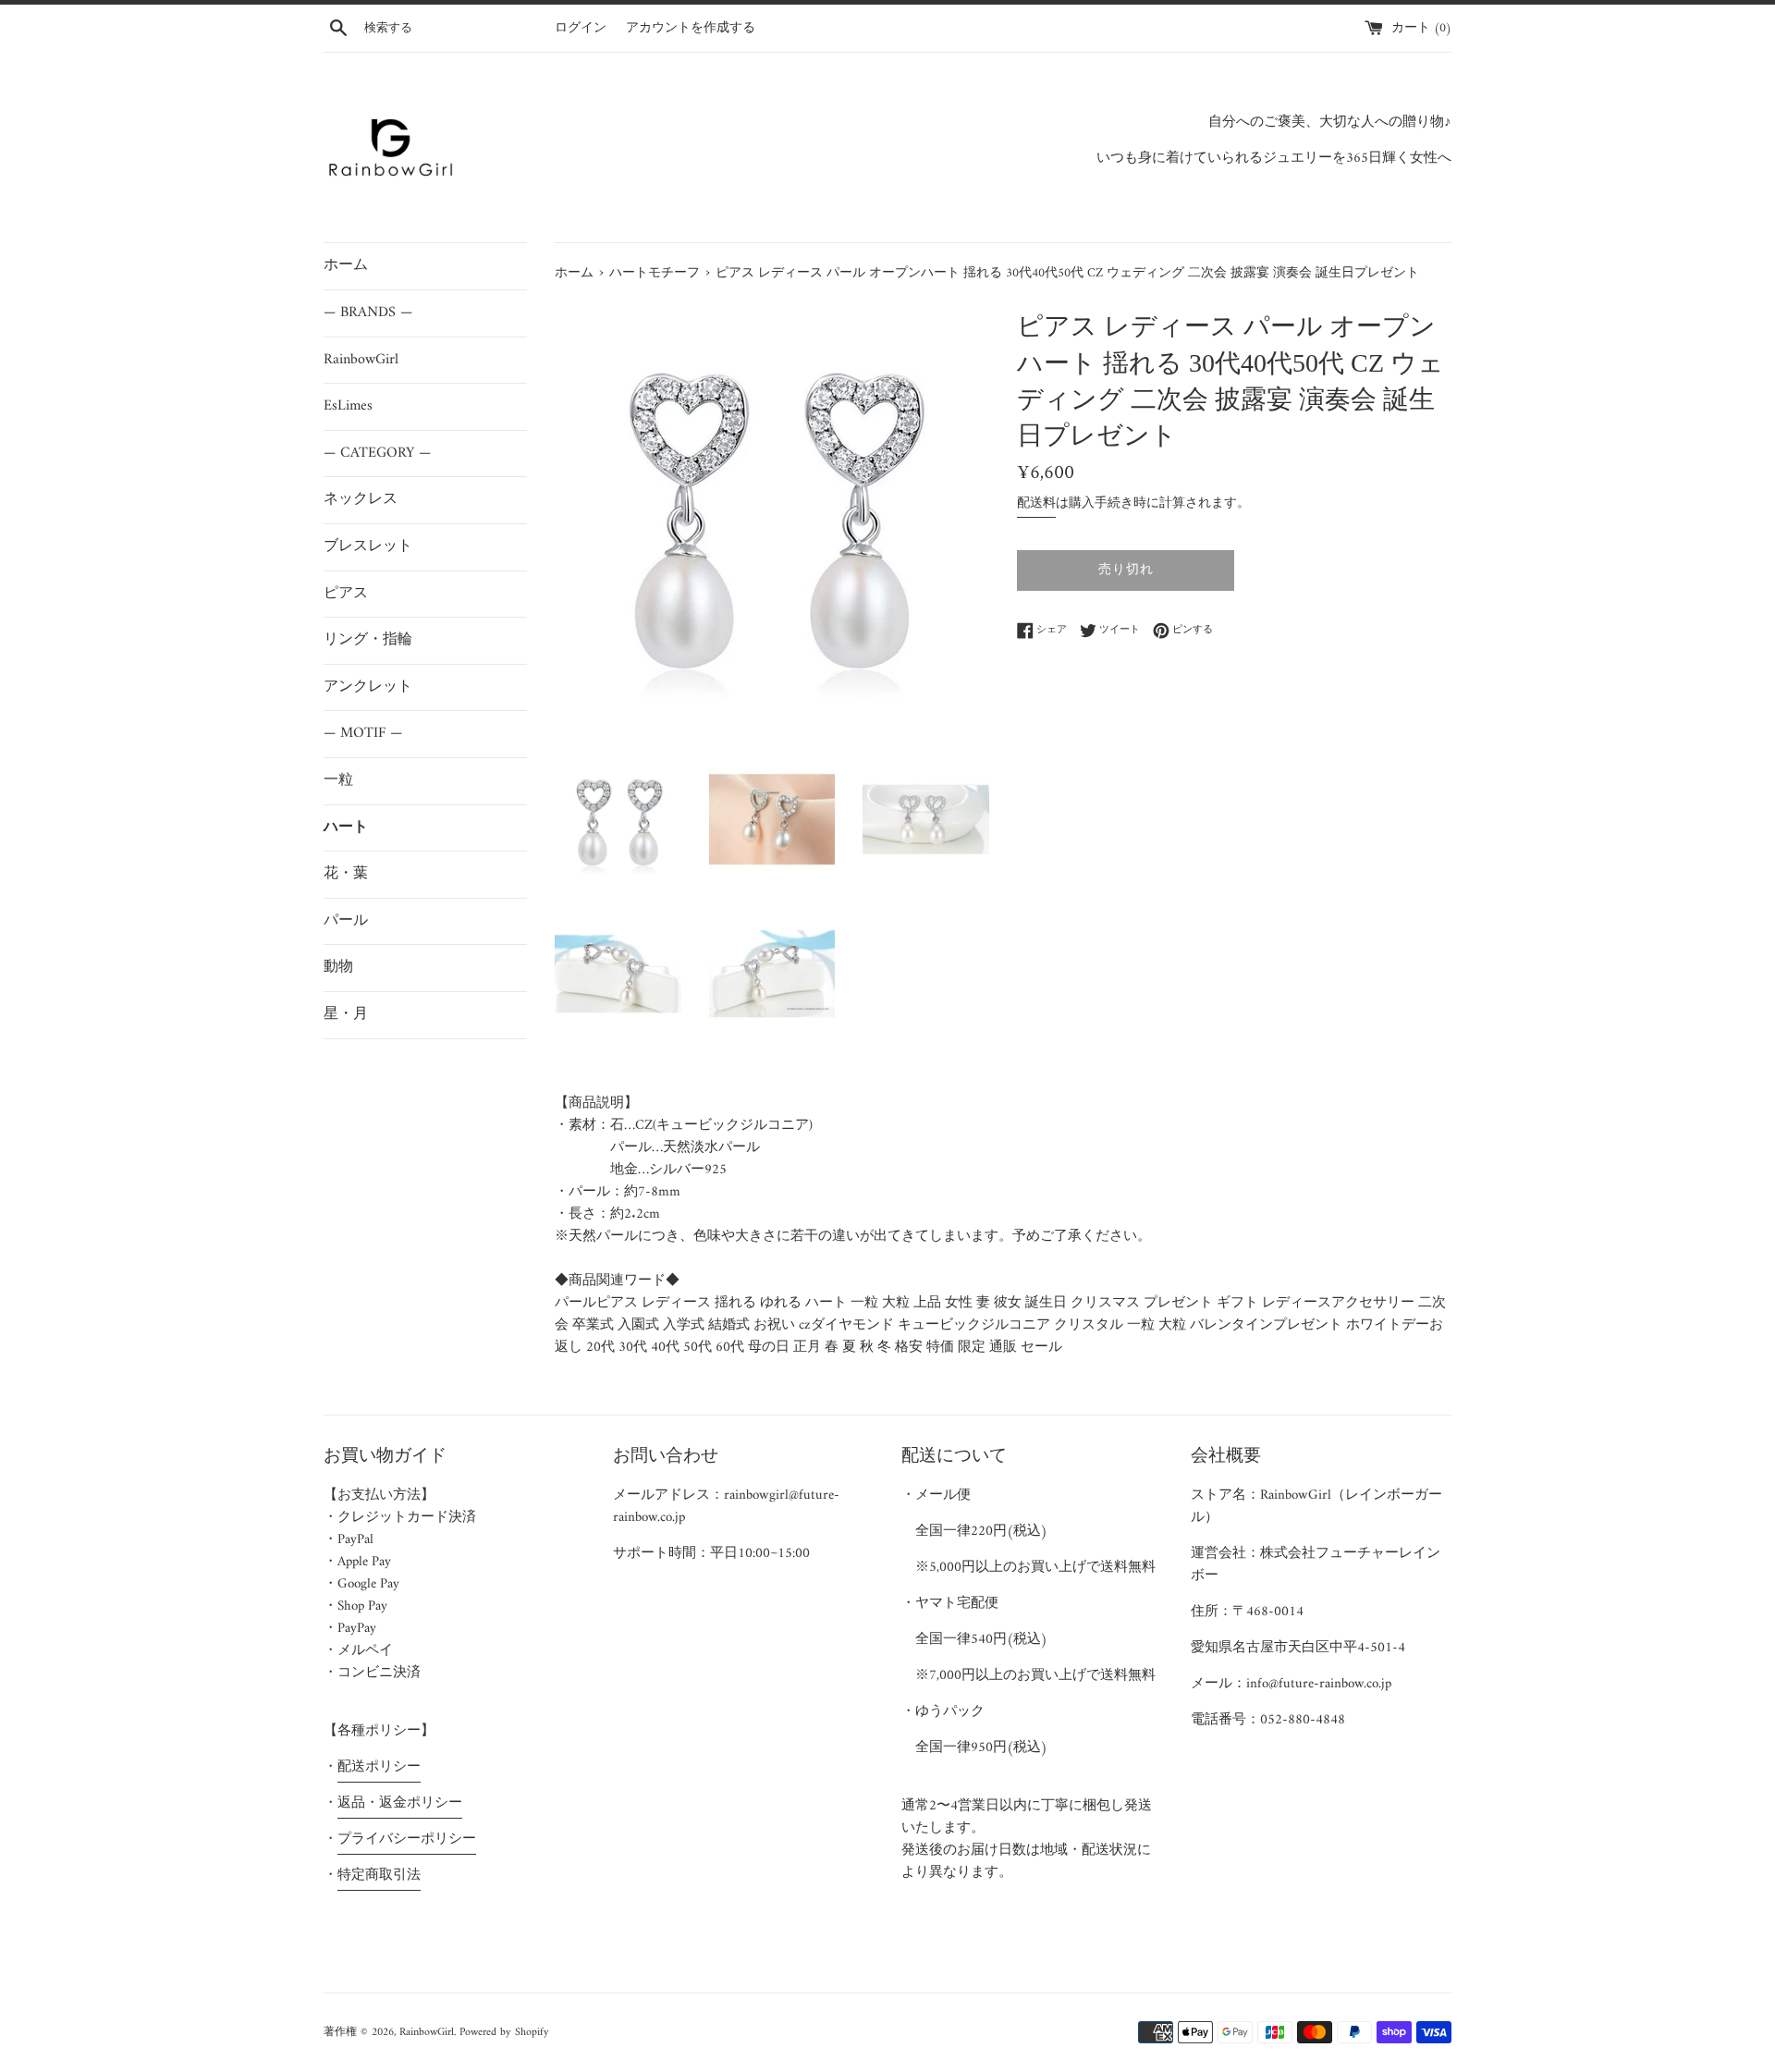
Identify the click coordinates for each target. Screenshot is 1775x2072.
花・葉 (346, 874)
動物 (338, 967)
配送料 (1036, 503)
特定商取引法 (379, 1876)
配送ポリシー (379, 1767)
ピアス (346, 594)
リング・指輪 (368, 640)
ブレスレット (368, 546)
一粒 (338, 780)
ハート (346, 828)
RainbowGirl (361, 360)
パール (346, 921)
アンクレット (368, 687)
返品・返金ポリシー (400, 1803)
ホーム (346, 265)
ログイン (581, 29)
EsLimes (348, 406)
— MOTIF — (363, 733)
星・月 (346, 1014)
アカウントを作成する (691, 29)
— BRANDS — (368, 313)
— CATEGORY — (377, 453)
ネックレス (361, 499)
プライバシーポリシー (407, 1839)
